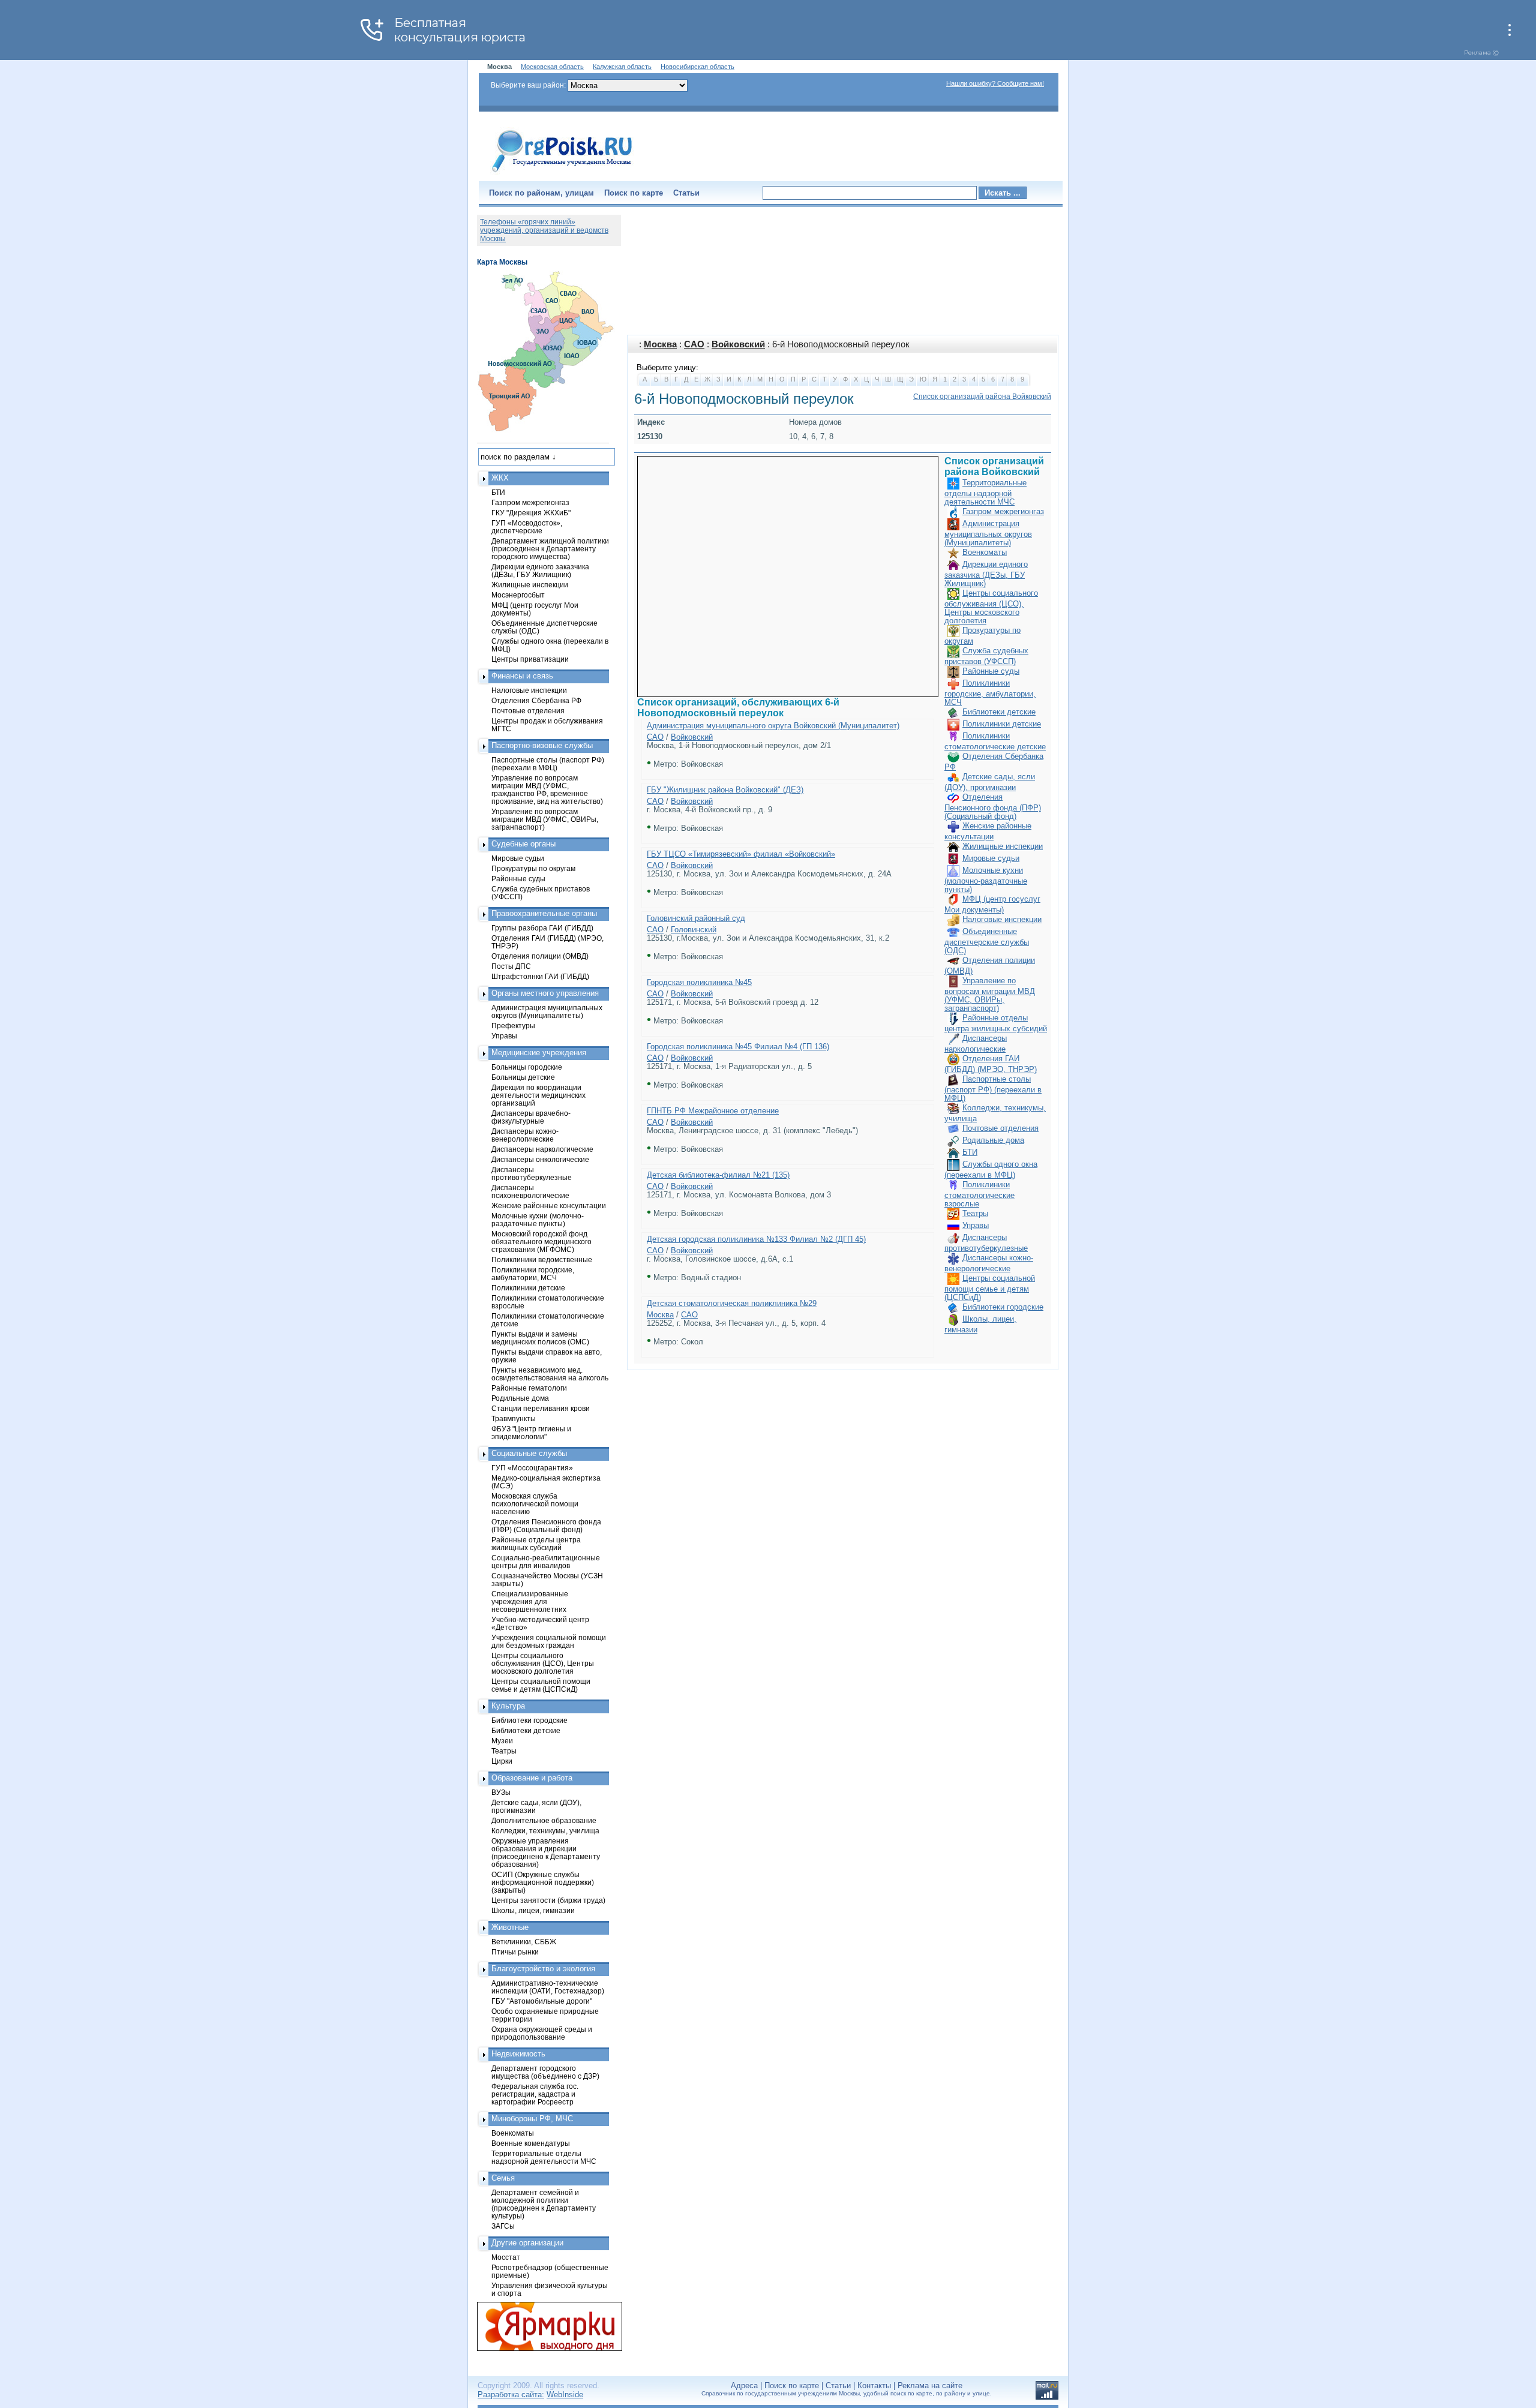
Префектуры (513, 1026)
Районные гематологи (529, 1388)
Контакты (874, 2386)
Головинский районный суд (696, 918)
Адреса (744, 2386)
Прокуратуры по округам (533, 868)
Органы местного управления (545, 993)
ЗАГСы (503, 2226)
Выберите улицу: (667, 367)
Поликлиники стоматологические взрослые (979, 1194)
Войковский (738, 344)
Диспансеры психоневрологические (530, 1191)
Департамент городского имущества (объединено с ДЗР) (545, 2072)
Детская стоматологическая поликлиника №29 (732, 1303)
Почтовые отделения (1000, 1128)
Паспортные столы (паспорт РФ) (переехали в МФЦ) (993, 1089)
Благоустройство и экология (543, 1969)
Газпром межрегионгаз (1003, 511)
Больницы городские (527, 1067)
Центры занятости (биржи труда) (548, 1900)
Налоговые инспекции (1002, 919)
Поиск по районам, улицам (541, 193)
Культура (508, 1706)
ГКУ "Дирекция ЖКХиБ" (531, 513)
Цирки (502, 1761)
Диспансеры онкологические (540, 1159)
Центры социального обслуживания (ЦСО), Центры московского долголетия (991, 607)
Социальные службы (529, 1453)
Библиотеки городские (1003, 1307)
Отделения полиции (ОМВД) (540, 956)
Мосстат (506, 2257)
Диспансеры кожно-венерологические (525, 1135)
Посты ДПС (511, 966)
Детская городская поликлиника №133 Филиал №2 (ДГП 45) (756, 1239)
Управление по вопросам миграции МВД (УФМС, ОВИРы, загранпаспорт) (990, 994)
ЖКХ (500, 478)
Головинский (694, 930)
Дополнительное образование (544, 1820)
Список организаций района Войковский (982, 397)
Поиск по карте (634, 193)
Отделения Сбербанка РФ (536, 700)
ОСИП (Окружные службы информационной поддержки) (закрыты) (543, 1882)
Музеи (502, 1741)
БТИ (970, 1152)
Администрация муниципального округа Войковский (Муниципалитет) (773, 726)
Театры (975, 1213)
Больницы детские (523, 1077)
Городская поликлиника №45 (699, 982)
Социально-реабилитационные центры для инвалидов (546, 1562)
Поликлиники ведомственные (542, 1259)
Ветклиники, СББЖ (524, 1942)
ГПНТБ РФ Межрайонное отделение (713, 1111)
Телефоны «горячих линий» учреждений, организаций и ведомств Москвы (544, 230)
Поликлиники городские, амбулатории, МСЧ (990, 693)
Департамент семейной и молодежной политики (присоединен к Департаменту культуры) (544, 2204)
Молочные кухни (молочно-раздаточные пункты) (986, 880)
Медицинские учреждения (539, 1053)
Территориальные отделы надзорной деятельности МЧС (985, 492)
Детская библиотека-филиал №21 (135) (718, 1175)
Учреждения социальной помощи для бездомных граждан (549, 1641)
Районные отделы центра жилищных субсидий (536, 1544)
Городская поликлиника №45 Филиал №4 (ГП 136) (738, 1047)
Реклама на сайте (930, 2386)
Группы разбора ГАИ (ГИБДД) (542, 928)
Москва (660, 344)
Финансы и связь (522, 676)
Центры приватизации (530, 659)
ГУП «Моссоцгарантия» (532, 1468)
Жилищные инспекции (1003, 846)
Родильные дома (993, 1140)
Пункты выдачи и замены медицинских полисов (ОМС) (540, 1338)
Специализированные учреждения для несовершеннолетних (530, 1601)
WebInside (565, 2395)
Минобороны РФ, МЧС (532, 2119)
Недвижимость (518, 2054)
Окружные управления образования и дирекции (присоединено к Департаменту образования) (546, 1852)
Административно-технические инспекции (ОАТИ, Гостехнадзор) (548, 1987)
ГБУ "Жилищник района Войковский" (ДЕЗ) (725, 790)
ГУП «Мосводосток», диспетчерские (527, 527)
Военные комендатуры (531, 2143)
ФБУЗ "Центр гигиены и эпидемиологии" (531, 1433)
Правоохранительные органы (544, 913)
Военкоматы (985, 552)
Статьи (686, 193)
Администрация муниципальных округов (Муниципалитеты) (988, 533)
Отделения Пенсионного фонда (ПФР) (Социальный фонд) (993, 807)
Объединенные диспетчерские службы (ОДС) (987, 941)
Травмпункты (514, 1418)
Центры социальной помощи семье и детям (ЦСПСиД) (990, 1288)
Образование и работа (532, 1778)
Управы (976, 1225)
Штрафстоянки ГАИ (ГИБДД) (540, 976)
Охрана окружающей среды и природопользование (542, 2033)
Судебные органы (523, 844)
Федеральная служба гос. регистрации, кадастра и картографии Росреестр (535, 2094)
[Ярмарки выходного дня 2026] (543, 2326)
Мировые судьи (991, 858)
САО (694, 344)
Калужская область (622, 67)
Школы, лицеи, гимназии (533, 1910)
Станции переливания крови (541, 1408)
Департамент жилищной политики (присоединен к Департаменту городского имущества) (550, 549)
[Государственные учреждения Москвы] (562, 173)
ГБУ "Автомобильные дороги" (542, 2001)
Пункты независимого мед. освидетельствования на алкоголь (550, 1374)
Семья (503, 2178)
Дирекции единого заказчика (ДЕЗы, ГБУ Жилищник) (986, 574)
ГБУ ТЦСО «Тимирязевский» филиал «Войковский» (741, 854)
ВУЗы (501, 1792)
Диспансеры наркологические (542, 1149)
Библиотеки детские (999, 712)
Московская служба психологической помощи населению (535, 1504)
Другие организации (527, 2243)
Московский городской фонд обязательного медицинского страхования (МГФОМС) (541, 1241)
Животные (510, 1927)
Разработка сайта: (511, 2395)
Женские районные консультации (549, 1205)
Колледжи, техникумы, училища (545, 1831)
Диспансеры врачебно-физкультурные (531, 1117)
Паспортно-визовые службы (542, 745)
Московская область (552, 67)
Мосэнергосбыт (518, 595)
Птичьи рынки (515, 1952)
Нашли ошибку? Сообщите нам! (995, 83)
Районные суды (991, 671)
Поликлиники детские (1002, 724)
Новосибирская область (697, 67)
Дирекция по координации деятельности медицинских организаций (538, 1095)
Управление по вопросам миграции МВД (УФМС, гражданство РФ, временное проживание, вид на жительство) (547, 789)
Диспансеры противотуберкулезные (532, 1173)
